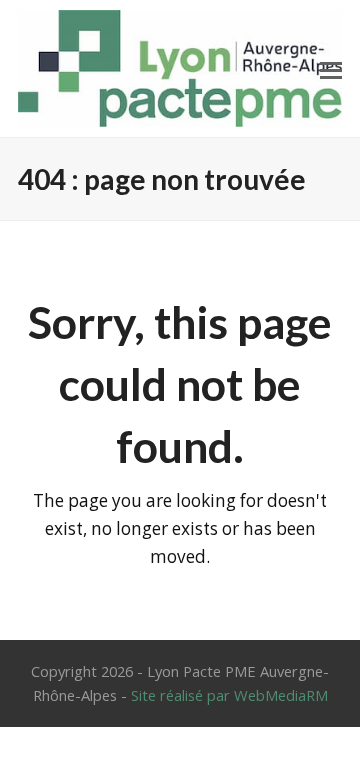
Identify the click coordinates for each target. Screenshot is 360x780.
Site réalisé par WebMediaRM (229, 695)
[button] (331, 69)
